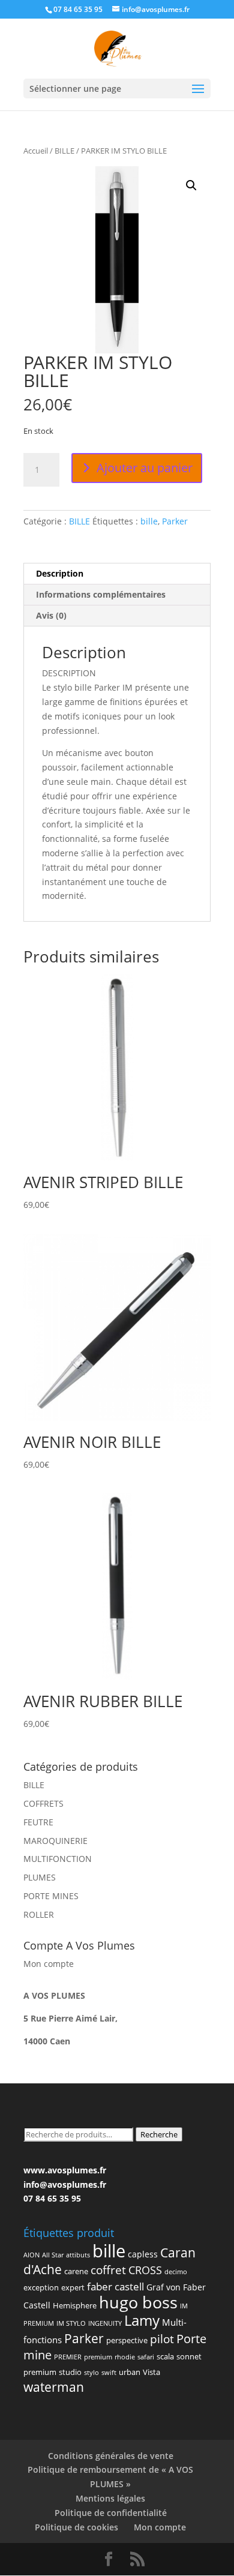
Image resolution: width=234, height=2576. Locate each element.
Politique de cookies (76, 2527)
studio (70, 2372)
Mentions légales (110, 2498)
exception (41, 2287)
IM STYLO (71, 2323)
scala (165, 2356)
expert (73, 2287)
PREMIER (68, 2357)
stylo (91, 2373)
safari (146, 2357)
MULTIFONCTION (58, 1859)
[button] (191, 185)
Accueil (36, 151)
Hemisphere (75, 2305)
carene (76, 2271)
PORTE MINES (51, 1896)
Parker (175, 521)
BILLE (64, 151)
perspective (127, 2340)
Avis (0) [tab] (51, 615)
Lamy (142, 2320)
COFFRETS (43, 1803)
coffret (108, 2270)
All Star (53, 2255)
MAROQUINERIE (55, 1841)
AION (31, 2255)
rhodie (125, 2357)
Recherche (159, 2134)
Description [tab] (60, 573)
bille (149, 521)
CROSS (145, 2270)
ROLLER (39, 1914)
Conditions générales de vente (111, 2456)
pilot (162, 2339)
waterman (54, 2387)
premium (98, 2357)
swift (109, 2373)
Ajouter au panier (145, 468)
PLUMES (40, 1877)
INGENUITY (105, 2323)
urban (130, 2372)
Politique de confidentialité (111, 2513)
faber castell (115, 2286)
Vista (151, 2372)
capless (143, 2254)
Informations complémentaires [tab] (101, 594)
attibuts (78, 2255)
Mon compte (49, 1964)
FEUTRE (38, 1822)
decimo (176, 2272)
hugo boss (138, 2302)
